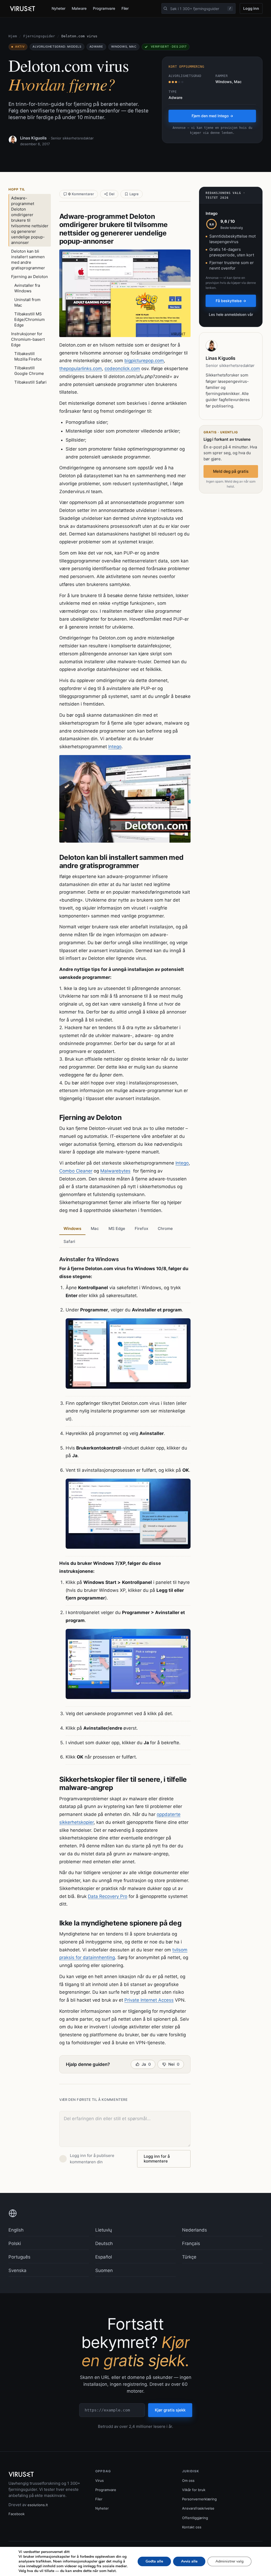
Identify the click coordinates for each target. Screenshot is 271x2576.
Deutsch (104, 2243)
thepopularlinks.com (81, 369)
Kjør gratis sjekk (170, 2410)
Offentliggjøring (195, 2518)
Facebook (17, 2514)
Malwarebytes (115, 1171)
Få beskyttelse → (231, 301)
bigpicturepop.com (144, 361)
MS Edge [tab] (117, 1228)
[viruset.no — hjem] (26, 9)
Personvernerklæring (199, 2499)
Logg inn (251, 8)
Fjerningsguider (39, 36)
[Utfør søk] (165, 8)
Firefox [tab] (141, 1228)
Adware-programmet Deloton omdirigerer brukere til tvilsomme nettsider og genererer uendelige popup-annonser (30, 220)
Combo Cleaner (76, 1171)
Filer (125, 8)
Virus (100, 2480)
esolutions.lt (38, 2505)
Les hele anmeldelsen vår (231, 314)
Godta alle (154, 2561)
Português (19, 2257)
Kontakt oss (192, 2527)
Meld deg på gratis (231, 471)
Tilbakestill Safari (30, 382)
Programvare (104, 8)
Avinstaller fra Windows (27, 288)
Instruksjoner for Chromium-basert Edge (28, 339)
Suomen (104, 2270)
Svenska (17, 2270)
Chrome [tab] (165, 1228)
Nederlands (195, 2230)
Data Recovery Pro (108, 1896)
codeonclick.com (122, 369)
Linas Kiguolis (33, 138)
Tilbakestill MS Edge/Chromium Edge (30, 319)
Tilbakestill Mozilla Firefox (28, 356)
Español (104, 2257)
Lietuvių (104, 2230)
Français (191, 2243)
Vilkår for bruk (194, 2490)
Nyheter (58, 8)
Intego (115, 747)
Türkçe (189, 2257)
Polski (15, 2243)
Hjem (13, 36)
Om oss (188, 2480)
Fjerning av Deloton (30, 277)
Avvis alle (189, 2561)
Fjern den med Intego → (212, 116)
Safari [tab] (69, 1241)
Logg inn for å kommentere (157, 2159)
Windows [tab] (72, 1228)
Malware (79, 8)
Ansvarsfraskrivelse (198, 2508)
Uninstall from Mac (27, 302)
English (16, 2230)
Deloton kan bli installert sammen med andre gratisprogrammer (28, 260)
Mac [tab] (95, 1228)
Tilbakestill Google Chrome (29, 371)
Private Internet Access (149, 2000)
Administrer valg (229, 2561)
